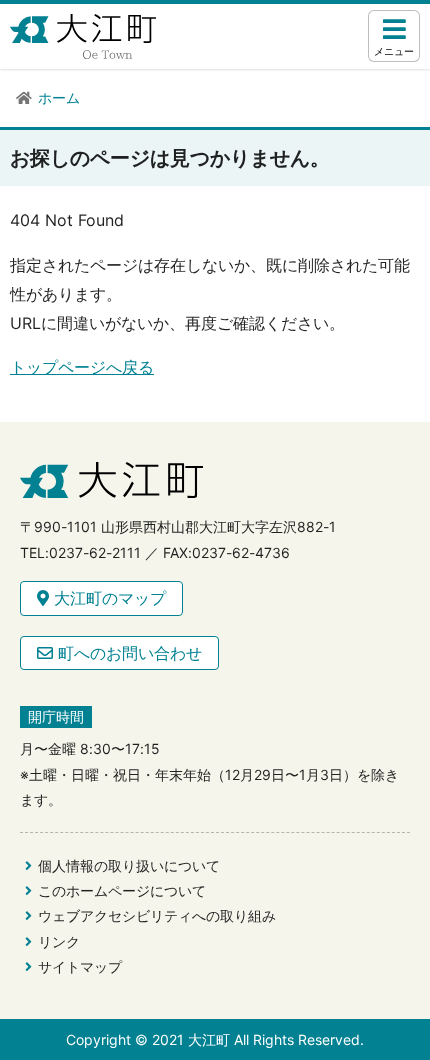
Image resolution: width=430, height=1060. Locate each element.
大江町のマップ (107, 598)
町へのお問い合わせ (127, 653)
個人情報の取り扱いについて (129, 865)
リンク (59, 941)
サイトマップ (80, 966)
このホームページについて (122, 890)
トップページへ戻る (82, 367)
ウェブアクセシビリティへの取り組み (157, 915)
